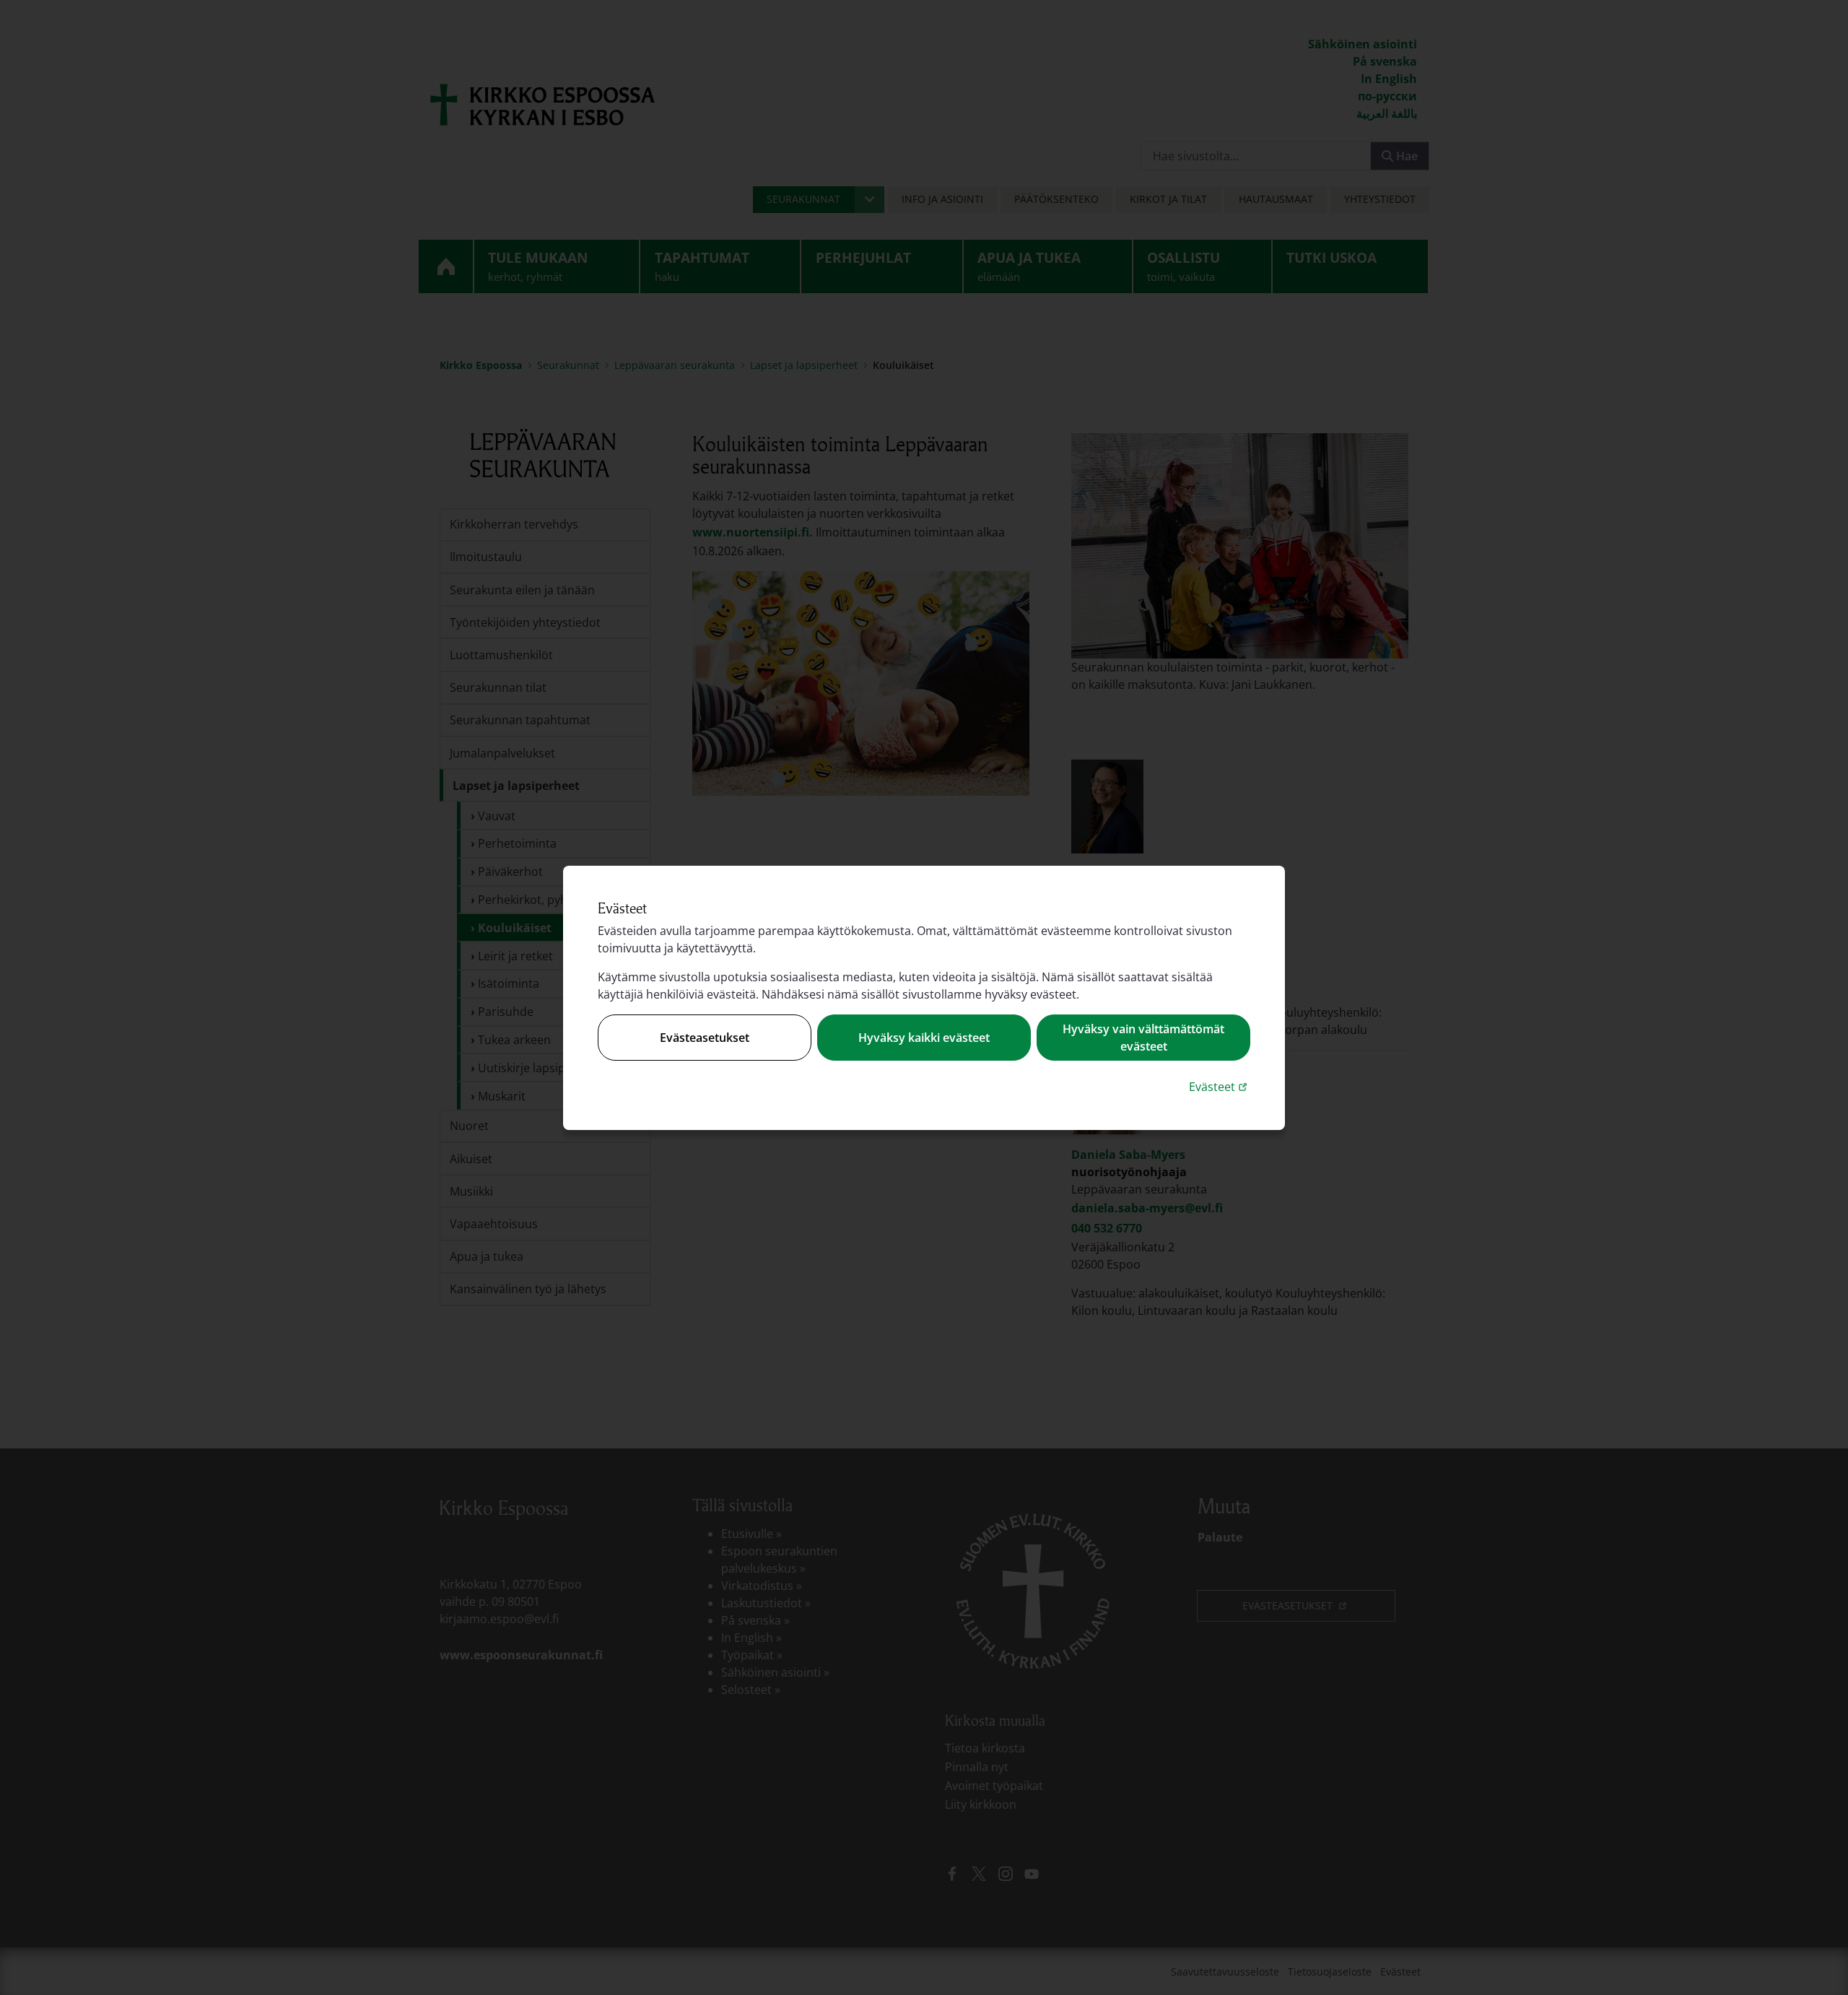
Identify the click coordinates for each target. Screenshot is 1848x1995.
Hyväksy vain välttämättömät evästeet (1143, 1038)
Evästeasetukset (705, 1038)
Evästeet (1220, 1086)
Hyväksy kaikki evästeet (924, 1038)
